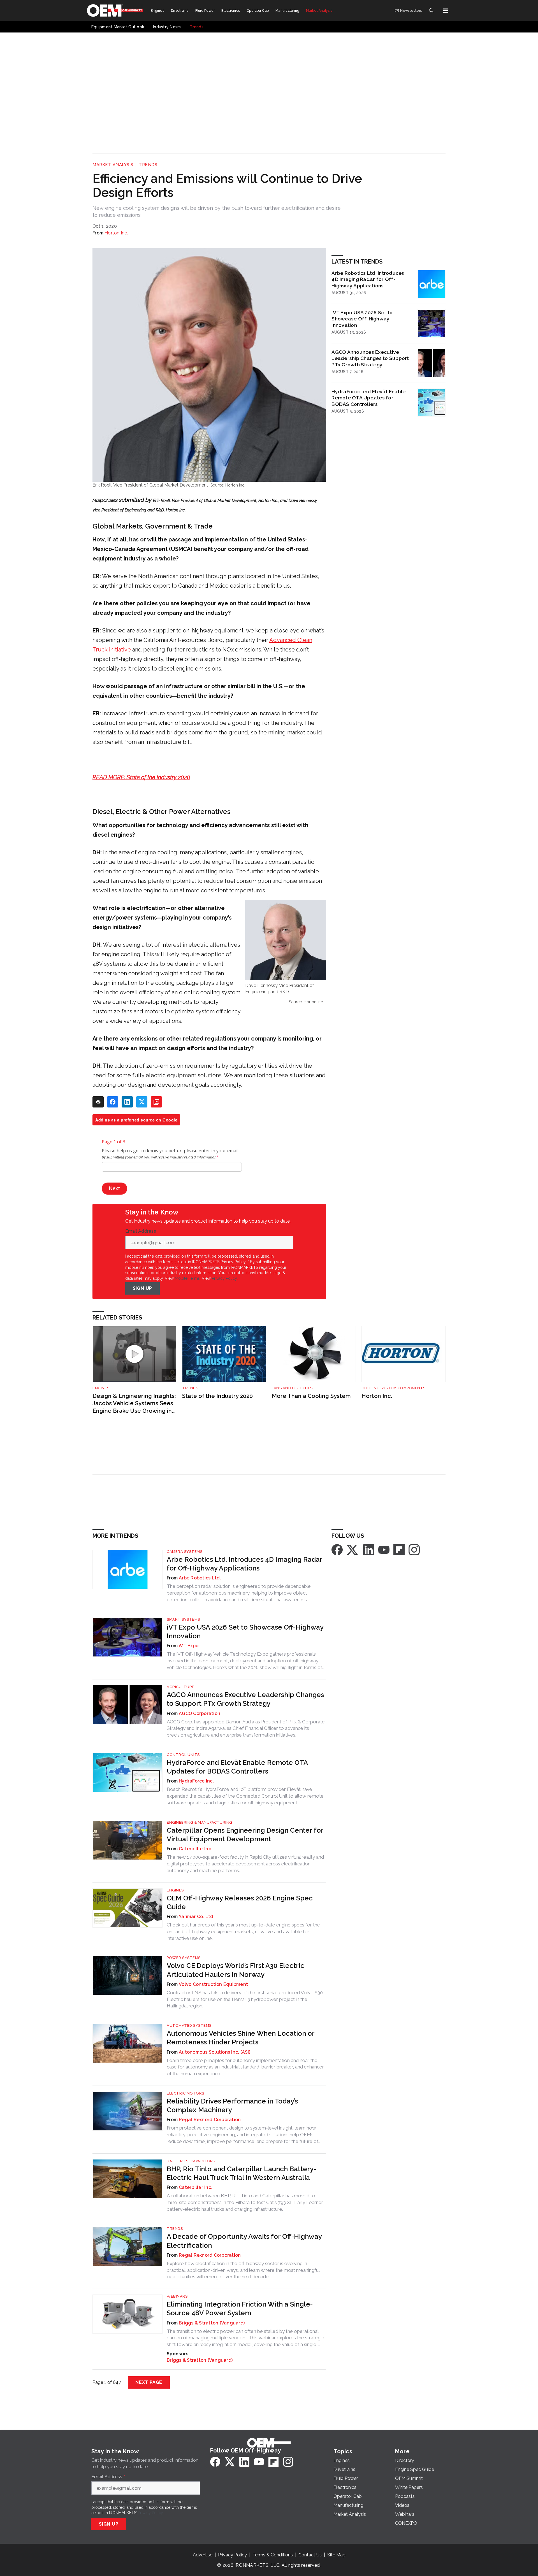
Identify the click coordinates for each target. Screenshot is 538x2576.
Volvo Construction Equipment (213, 1984)
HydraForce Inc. (196, 1781)
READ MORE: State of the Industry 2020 (141, 777)
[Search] (431, 11)
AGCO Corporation (200, 1713)
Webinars (177, 2296)
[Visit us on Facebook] (337, 1549)
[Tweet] (142, 1102)
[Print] (98, 1102)
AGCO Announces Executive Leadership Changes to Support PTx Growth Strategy (370, 358)
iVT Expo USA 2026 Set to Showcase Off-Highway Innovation (362, 319)
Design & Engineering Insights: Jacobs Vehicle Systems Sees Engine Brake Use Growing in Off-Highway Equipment (134, 1404)
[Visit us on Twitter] (353, 1549)
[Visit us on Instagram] (414, 1549)
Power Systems (184, 1958)
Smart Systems (183, 1619)
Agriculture (181, 1687)
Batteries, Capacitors (191, 2161)
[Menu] (446, 11)
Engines (101, 1388)
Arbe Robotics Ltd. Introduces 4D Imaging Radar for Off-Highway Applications (368, 279)
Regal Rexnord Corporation (210, 2120)
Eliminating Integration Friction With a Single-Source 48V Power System (240, 2309)
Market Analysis (113, 165)
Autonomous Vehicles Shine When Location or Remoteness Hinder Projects (241, 2038)
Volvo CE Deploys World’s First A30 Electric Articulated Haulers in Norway (236, 1970)
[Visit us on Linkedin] (369, 1549)
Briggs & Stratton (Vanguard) (212, 2323)
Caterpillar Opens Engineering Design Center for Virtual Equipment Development (245, 1835)
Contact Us (310, 2555)
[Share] (113, 1102)
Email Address (142, 1231)
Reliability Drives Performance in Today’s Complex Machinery (232, 2105)
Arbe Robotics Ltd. (200, 1578)
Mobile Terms (187, 1278)
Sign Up (143, 1288)
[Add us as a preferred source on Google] (156, 1102)
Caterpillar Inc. (195, 1849)
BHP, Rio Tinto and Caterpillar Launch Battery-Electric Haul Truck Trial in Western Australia (241, 2173)
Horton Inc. (116, 233)
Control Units (183, 1755)
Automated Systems (189, 2025)
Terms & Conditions (273, 2555)
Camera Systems (185, 1552)
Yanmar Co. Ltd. (197, 1917)
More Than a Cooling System (311, 1396)
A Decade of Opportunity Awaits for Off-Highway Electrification (244, 2241)
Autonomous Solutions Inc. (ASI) (214, 2052)
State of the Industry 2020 (217, 1396)
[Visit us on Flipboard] (399, 1549)
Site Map (336, 2555)
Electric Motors (185, 2093)
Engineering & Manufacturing (200, 1822)
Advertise (203, 2555)
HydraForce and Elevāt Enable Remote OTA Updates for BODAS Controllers (368, 398)
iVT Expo (189, 1646)
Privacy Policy (224, 1278)
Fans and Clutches (292, 1388)
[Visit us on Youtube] (384, 1549)
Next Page (149, 2382)
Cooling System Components (394, 1388)
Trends (148, 165)
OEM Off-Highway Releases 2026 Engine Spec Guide (240, 1902)
